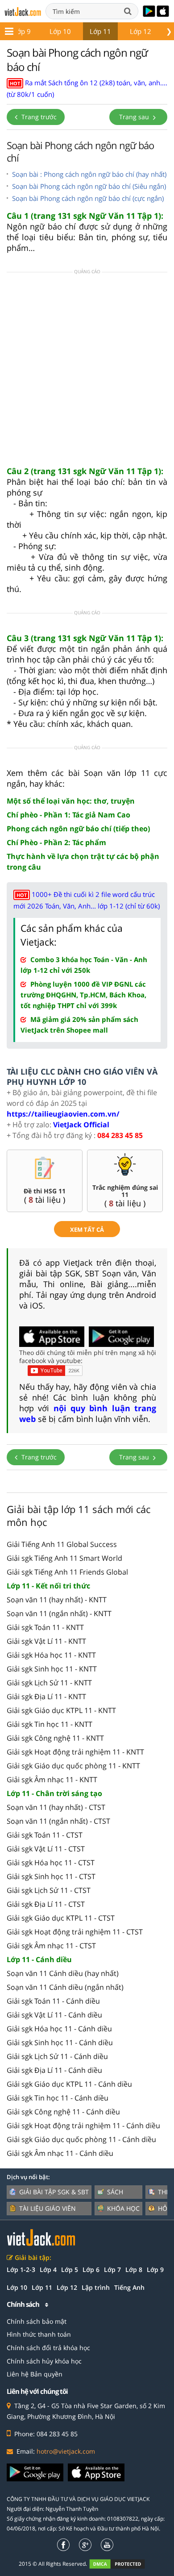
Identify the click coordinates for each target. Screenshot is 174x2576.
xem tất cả (87, 1230)
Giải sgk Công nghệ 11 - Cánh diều (63, 2112)
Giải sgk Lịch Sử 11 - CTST (49, 1890)
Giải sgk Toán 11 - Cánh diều (53, 2001)
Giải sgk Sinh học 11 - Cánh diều (60, 2042)
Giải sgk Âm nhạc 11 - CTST (51, 1946)
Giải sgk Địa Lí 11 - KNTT (46, 1696)
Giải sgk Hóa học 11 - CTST (51, 1863)
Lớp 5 (70, 2270)
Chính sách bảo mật (37, 2321)
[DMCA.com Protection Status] (122, 2564)
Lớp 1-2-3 (21, 2270)
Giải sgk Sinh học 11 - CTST (51, 1876)
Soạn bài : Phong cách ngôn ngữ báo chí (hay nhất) (89, 174)
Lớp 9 (22, 31)
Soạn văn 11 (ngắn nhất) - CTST (58, 1821)
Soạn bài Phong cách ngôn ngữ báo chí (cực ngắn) (88, 198)
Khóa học (123, 2208)
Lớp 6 (91, 2270)
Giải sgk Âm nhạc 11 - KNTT (52, 1780)
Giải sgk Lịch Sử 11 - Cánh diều (57, 2056)
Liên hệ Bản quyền (35, 2374)
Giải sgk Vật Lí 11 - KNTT (46, 1641)
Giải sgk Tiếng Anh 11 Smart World (64, 1558)
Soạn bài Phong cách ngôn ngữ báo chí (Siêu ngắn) (89, 186)
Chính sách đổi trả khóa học (48, 2348)
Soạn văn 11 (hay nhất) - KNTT (57, 1600)
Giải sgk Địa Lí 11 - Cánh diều (54, 2070)
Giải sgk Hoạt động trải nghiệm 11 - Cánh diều (83, 2126)
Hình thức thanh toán (39, 2334)
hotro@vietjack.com (66, 2451)
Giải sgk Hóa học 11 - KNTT (51, 1655)
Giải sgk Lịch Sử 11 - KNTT (49, 1683)
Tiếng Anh (129, 2287)
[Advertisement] (87, 372)
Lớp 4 (48, 2270)
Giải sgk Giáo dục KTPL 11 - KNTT (61, 1710)
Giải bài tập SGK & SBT (54, 2192)
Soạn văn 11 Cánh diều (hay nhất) (63, 1973)
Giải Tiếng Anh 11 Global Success (62, 1544)
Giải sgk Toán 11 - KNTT (45, 1627)
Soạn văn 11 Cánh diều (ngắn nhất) (65, 1987)
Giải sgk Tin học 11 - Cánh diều (58, 2098)
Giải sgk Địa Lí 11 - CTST (46, 1904)
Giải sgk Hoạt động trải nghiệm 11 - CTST (75, 1932)
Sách (115, 2192)
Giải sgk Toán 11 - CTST (45, 1835)
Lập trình (96, 2287)
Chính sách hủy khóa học (44, 2361)
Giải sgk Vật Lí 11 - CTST (46, 1849)
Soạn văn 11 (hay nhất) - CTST (56, 1807)
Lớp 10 (60, 31)
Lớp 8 (134, 2270)
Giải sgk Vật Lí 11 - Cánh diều (54, 2015)
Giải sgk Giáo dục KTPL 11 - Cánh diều (69, 2084)
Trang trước (38, 117)
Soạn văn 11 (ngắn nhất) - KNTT (59, 1613)
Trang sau (135, 117)
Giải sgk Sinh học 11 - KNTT (52, 1669)
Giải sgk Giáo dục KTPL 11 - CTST (61, 1918)
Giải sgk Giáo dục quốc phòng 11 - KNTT (73, 1766)
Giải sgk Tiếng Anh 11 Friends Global (67, 1572)
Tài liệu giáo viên (48, 2208)
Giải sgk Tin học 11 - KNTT (50, 1724)
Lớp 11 (100, 31)
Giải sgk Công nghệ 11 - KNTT (55, 1738)
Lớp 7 (112, 2270)
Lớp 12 (141, 31)
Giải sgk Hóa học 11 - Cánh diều (59, 2029)
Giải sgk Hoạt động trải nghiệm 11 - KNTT (75, 1752)
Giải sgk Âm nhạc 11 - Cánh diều (60, 2153)
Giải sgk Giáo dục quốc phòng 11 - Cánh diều (81, 2139)
